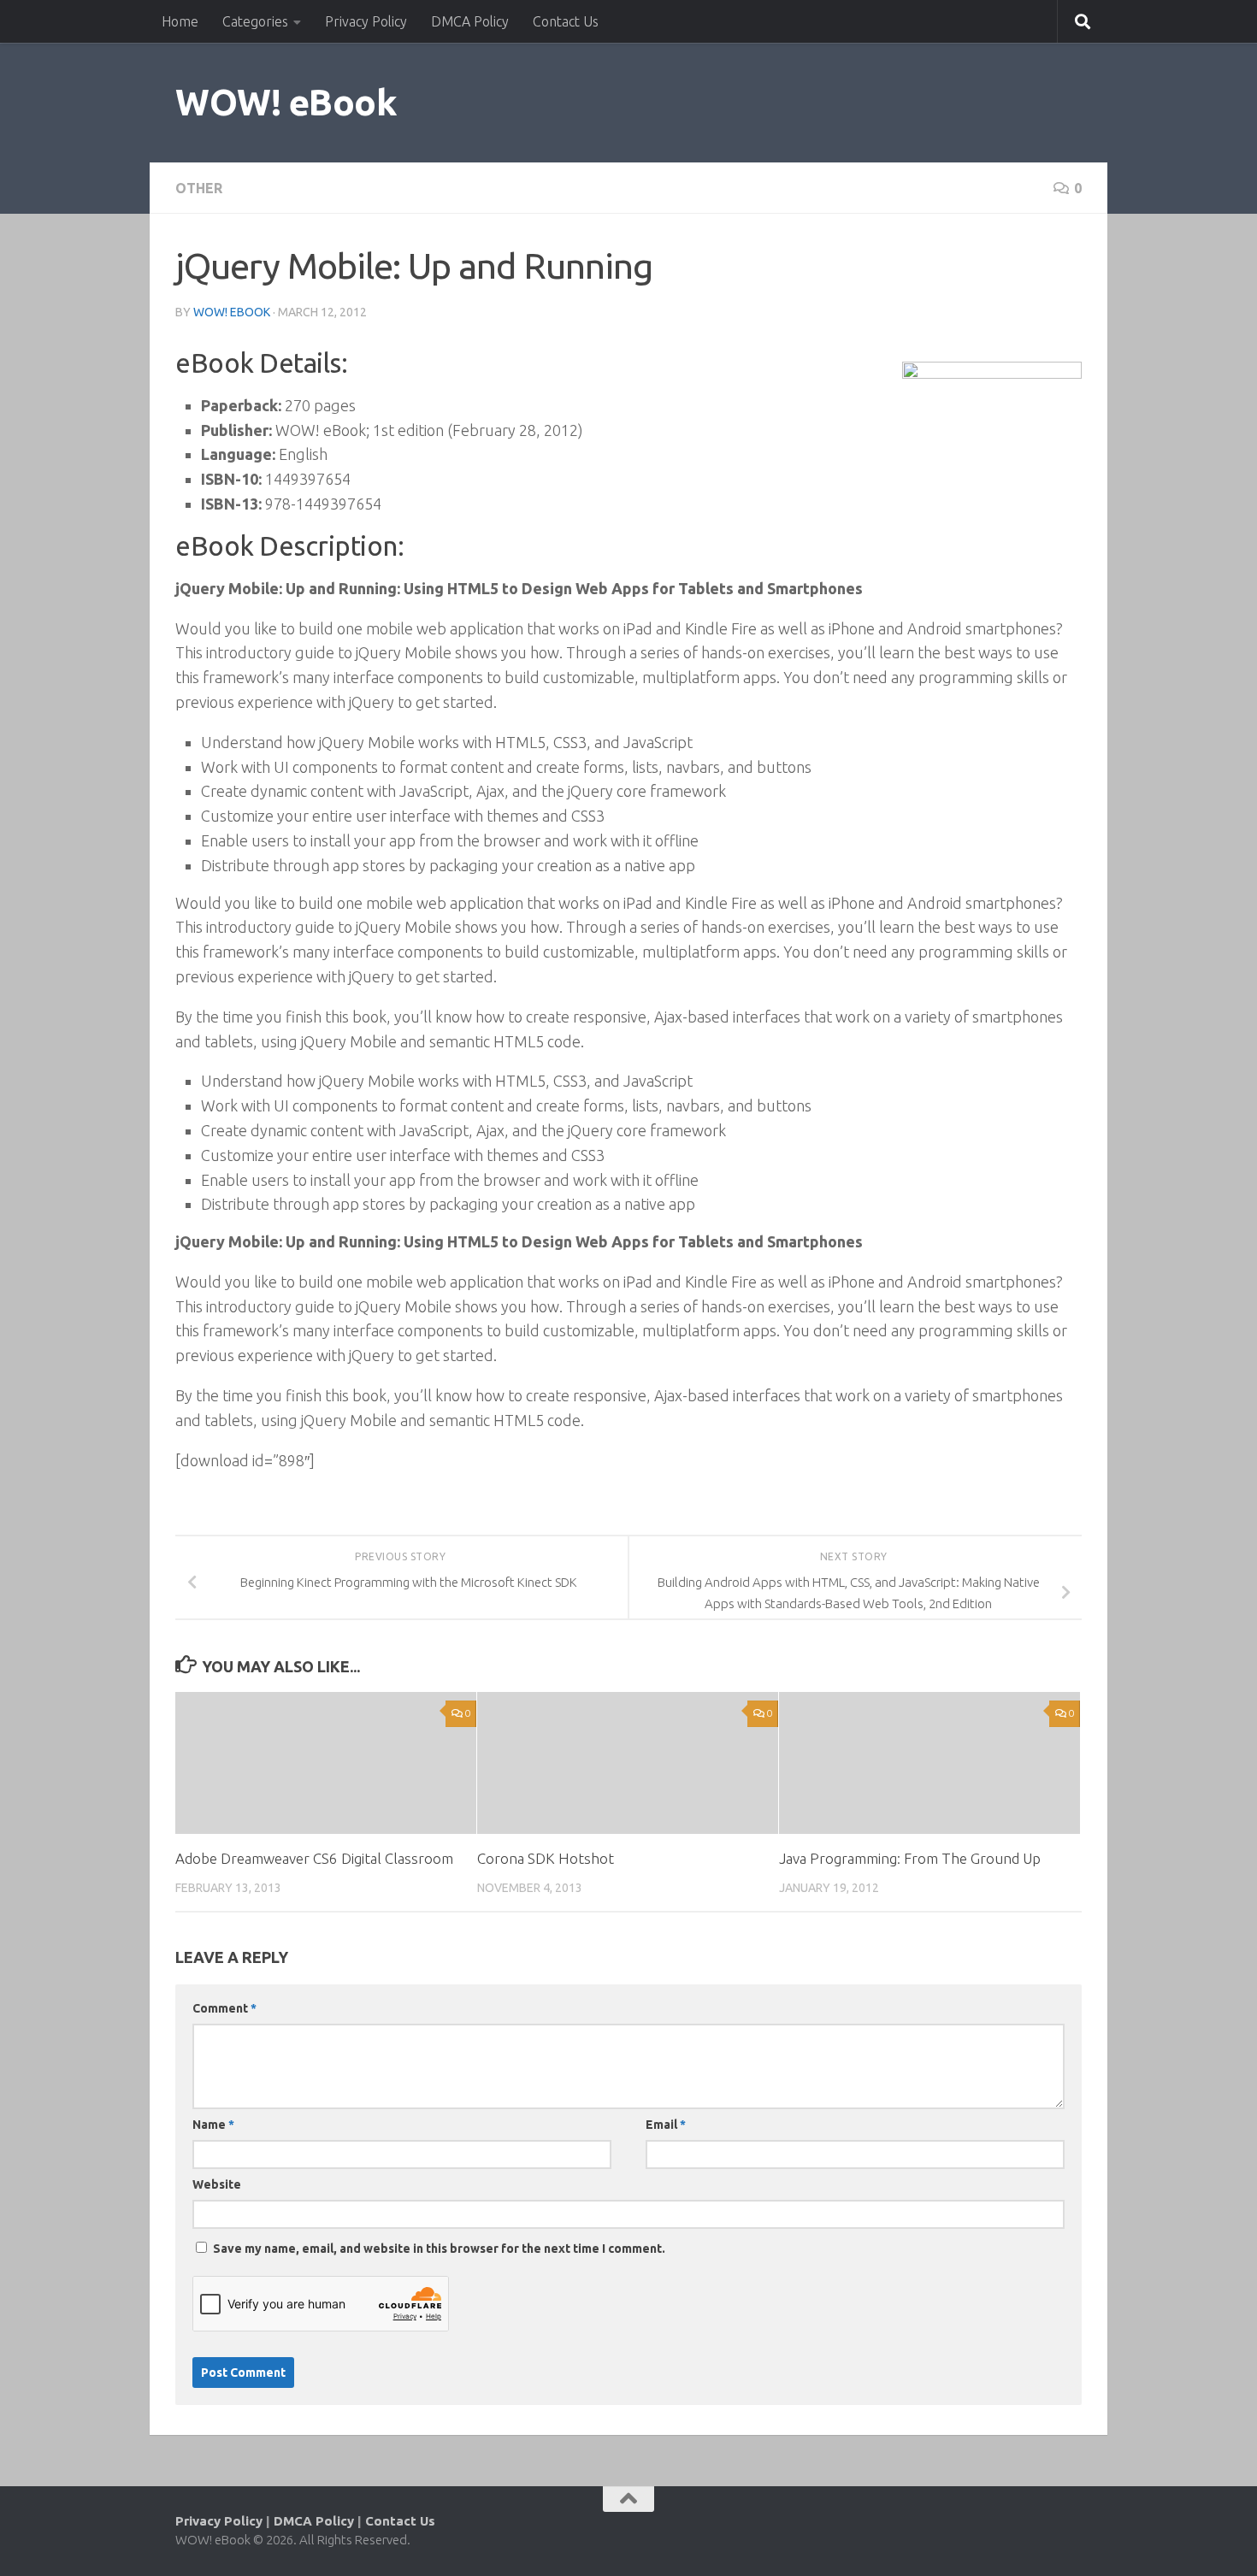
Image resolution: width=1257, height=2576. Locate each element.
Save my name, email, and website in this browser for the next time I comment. (439, 2249)
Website (217, 2184)
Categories (255, 21)
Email (666, 2125)
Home (180, 21)
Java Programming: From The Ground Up (910, 1858)
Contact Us (566, 21)
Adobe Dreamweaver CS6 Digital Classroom (314, 1858)
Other (199, 188)
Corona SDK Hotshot (546, 1858)
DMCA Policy (470, 21)
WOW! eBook (286, 102)
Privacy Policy (366, 21)
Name (213, 2125)
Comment (224, 2008)
